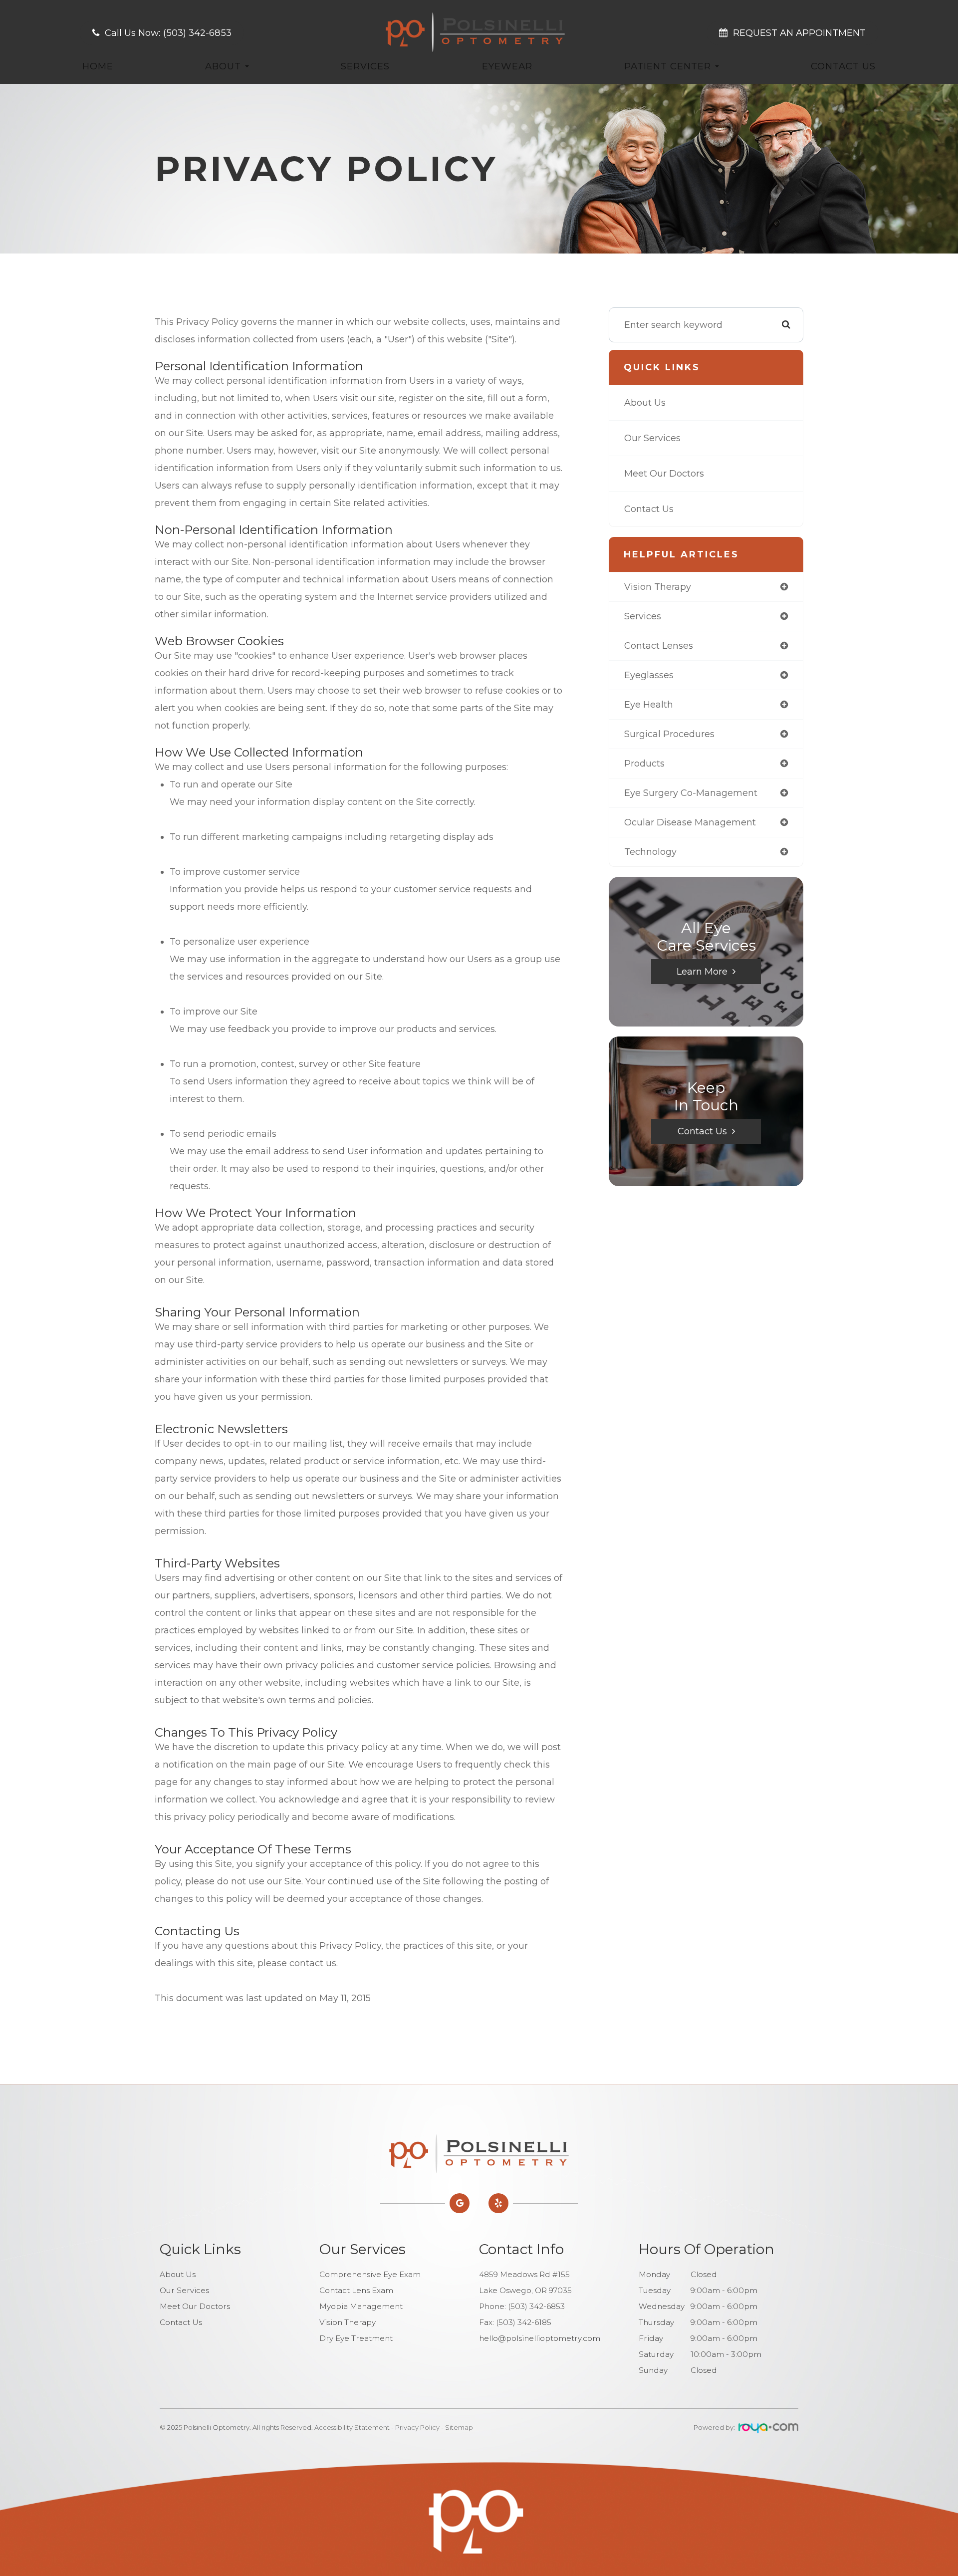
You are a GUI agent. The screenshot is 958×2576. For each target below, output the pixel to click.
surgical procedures (669, 734)
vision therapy (658, 587)
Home (98, 66)
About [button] (223, 66)
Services (365, 66)
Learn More (702, 972)
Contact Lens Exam (356, 2290)
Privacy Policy (417, 2427)
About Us (645, 403)
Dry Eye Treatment (356, 2338)
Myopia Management (361, 2306)
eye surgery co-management (691, 793)
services (643, 616)
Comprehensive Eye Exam (370, 2274)
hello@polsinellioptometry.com (540, 2338)
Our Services (652, 438)
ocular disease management (690, 822)
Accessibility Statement (352, 2427)
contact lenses (659, 646)
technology (650, 852)
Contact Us (843, 66)
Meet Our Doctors (664, 474)
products (644, 764)
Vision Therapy (348, 2322)
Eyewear (507, 66)
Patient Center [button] (668, 66)
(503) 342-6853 (536, 2306)
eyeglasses (649, 675)
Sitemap (459, 2427)
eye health (649, 705)
